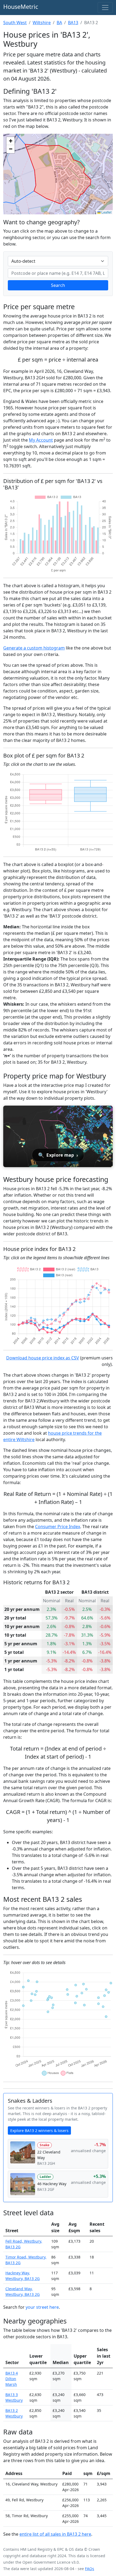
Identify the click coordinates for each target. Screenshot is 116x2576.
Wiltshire (42, 23)
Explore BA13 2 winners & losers (39, 2131)
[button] (11, 141)
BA (59, 23)
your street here (42, 2307)
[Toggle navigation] (105, 8)
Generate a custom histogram (34, 648)
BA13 (73, 23)
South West (15, 23)
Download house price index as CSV (43, 1358)
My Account (41, 440)
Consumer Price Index (58, 1527)
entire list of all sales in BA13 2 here (55, 2534)
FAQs (90, 2569)
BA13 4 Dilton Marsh (12, 2379)
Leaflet (106, 212)
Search (58, 285)
